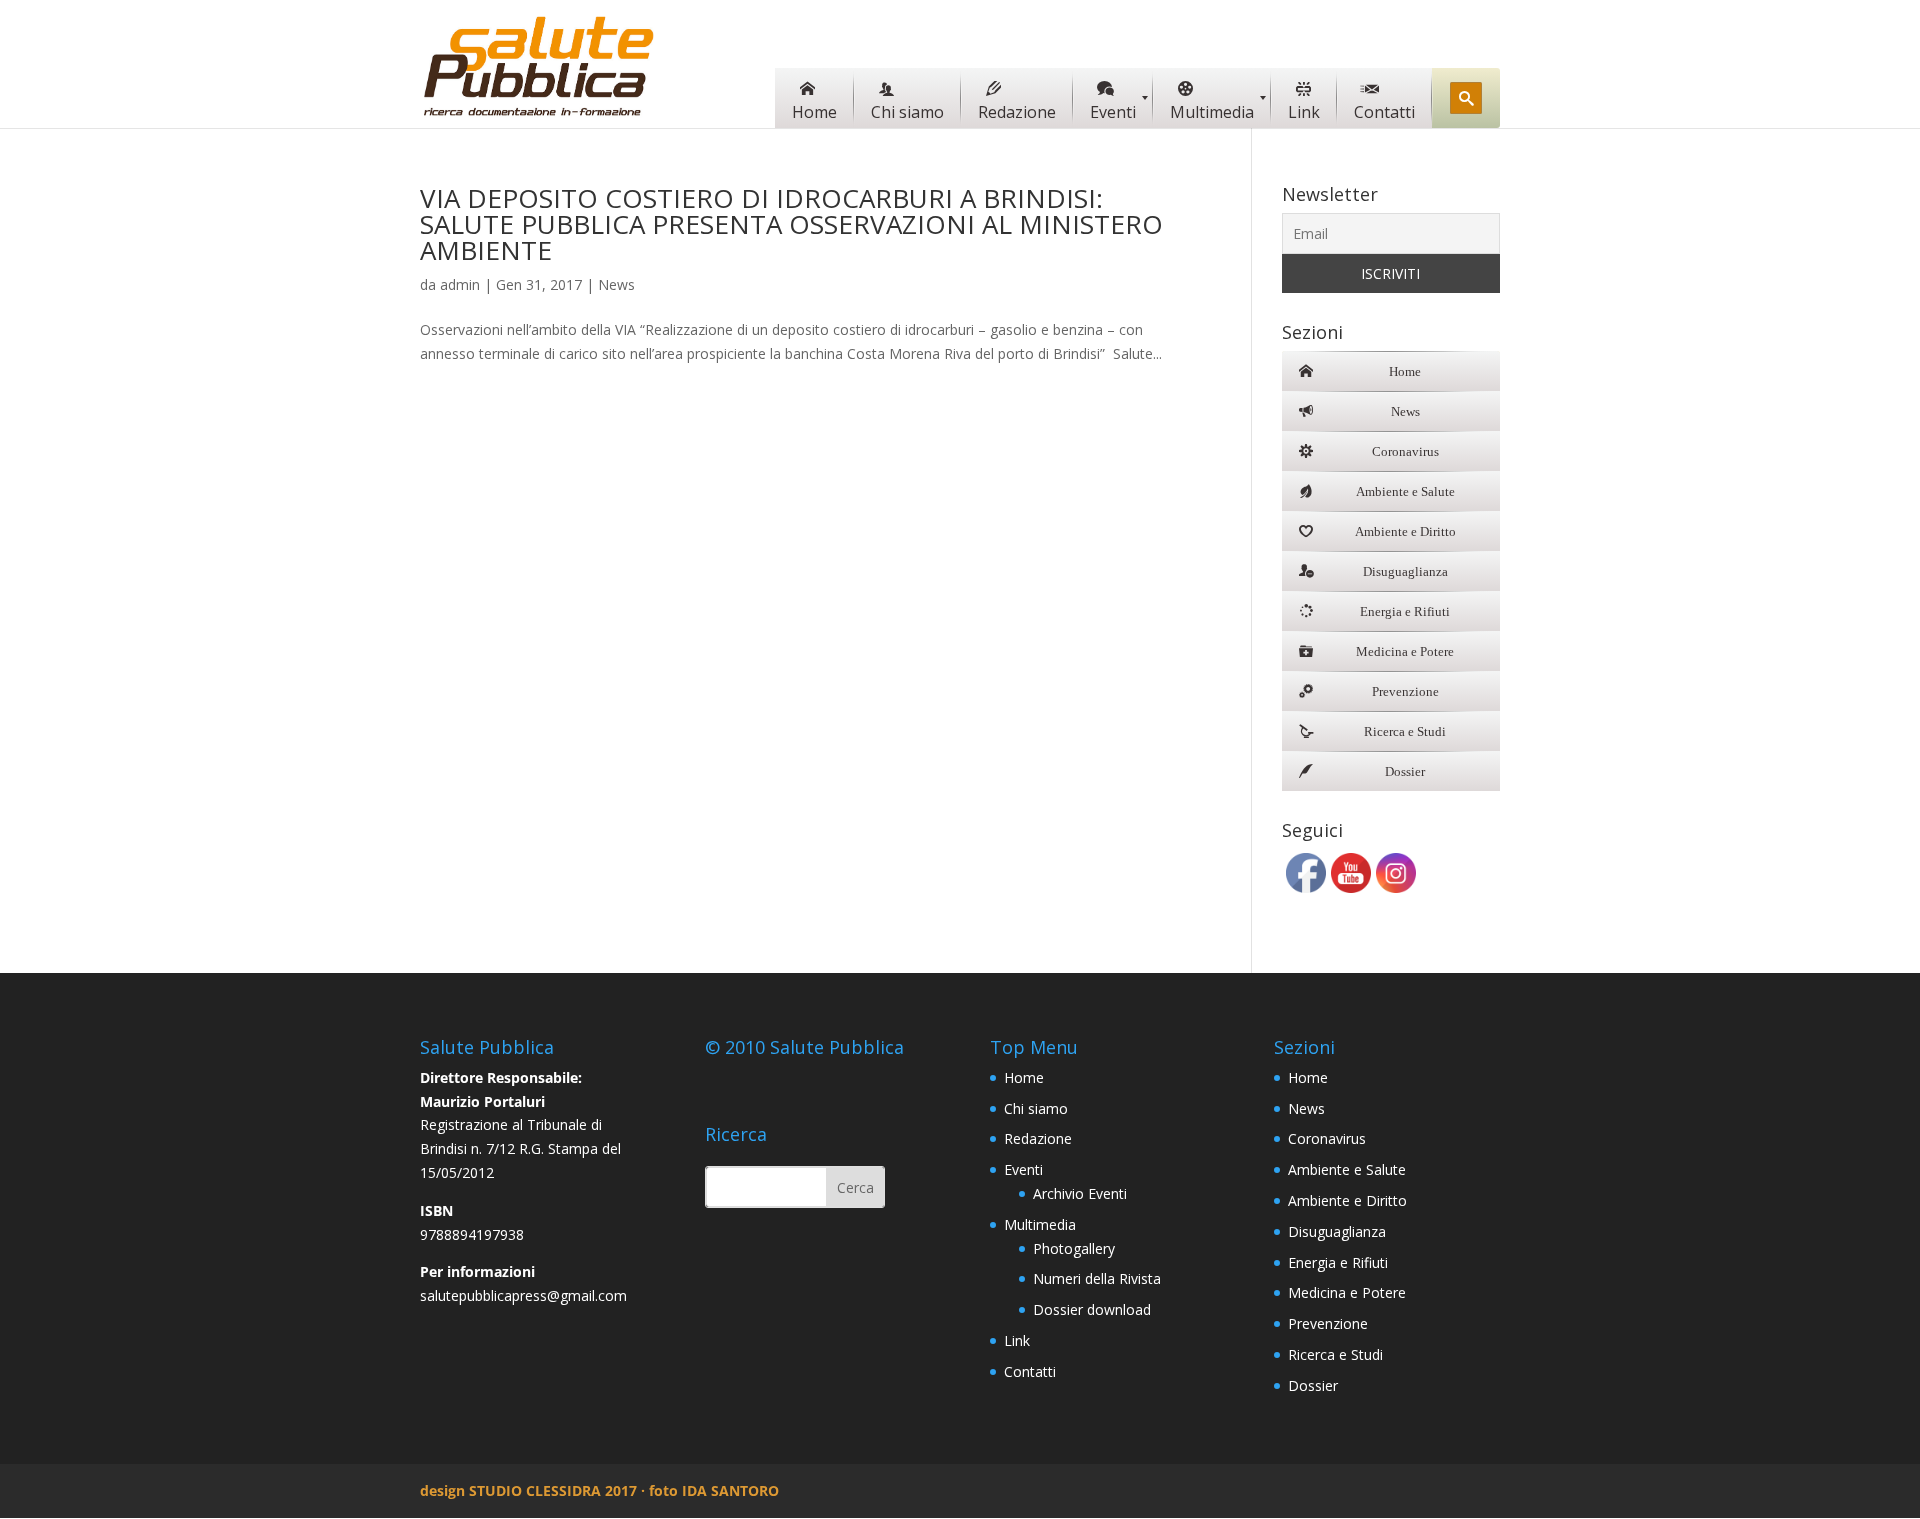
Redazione (1038, 1138)
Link (1017, 1340)
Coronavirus (1327, 1138)
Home (1024, 1077)
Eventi (1023, 1169)
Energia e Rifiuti (1338, 1262)
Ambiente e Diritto (1347, 1200)
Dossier (1313, 1385)
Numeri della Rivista (1097, 1278)
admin (460, 284)
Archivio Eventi (1080, 1193)
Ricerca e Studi (1335, 1354)
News (616, 284)
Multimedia (1040, 1224)
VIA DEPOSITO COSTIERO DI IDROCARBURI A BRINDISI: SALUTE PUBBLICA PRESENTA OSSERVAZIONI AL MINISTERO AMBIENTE (791, 224)
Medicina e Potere (1347, 1292)
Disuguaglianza (1337, 1231)
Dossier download (1092, 1309)
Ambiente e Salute (1347, 1169)
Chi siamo (1036, 1108)
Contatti (1030, 1371)
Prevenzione (1328, 1323)
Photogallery (1074, 1248)
